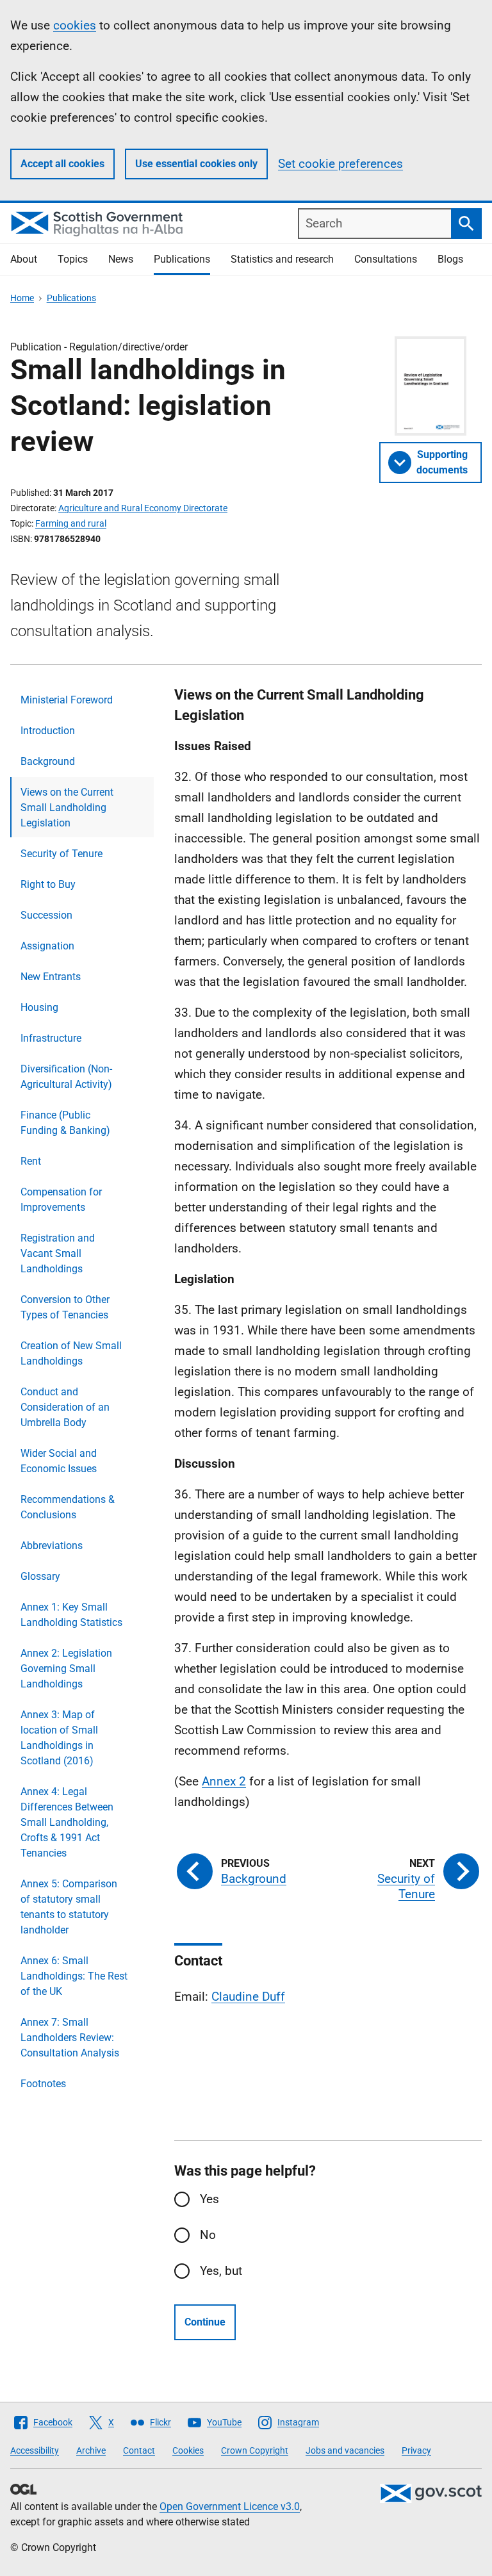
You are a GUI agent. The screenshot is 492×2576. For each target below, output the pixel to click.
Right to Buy (48, 884)
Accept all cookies (62, 164)
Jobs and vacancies (345, 2450)
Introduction (48, 731)
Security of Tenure (61, 854)
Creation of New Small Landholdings (71, 1353)
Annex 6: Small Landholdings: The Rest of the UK (74, 1976)
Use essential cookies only (196, 164)
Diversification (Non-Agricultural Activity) (66, 1077)
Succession (46, 915)
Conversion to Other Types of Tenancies (65, 1307)
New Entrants (51, 977)
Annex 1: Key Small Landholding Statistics (71, 1615)
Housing (39, 1007)
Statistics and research (282, 259)
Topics (73, 259)
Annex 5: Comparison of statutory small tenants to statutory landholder (69, 1907)
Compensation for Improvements (61, 1200)
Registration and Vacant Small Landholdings (58, 1253)
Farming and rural (71, 523)
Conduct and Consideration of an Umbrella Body (65, 1407)
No (208, 2235)
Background (48, 761)
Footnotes (43, 2084)
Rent (31, 1161)
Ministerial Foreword (67, 700)
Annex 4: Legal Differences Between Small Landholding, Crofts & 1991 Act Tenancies (67, 1822)
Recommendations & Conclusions (68, 1507)
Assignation (47, 946)
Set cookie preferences (340, 164)
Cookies (188, 2450)
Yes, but (221, 2271)
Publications (182, 259)
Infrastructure (51, 1038)
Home (22, 298)
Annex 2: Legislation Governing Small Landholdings (66, 1669)
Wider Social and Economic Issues (59, 1461)
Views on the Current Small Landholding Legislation (67, 808)
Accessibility (35, 2450)
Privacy (416, 2450)
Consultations (386, 259)
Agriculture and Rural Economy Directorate (143, 508)
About (24, 259)
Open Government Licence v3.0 (230, 2506)
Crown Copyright (255, 2450)
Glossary (40, 1576)
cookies (75, 25)
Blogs (450, 259)
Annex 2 (224, 1781)
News (121, 259)
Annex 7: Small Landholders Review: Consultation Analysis (70, 2038)
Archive (91, 2450)
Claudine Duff (248, 1997)
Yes (209, 2199)
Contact (139, 2450)
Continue (205, 2322)
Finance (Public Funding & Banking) (65, 1123)
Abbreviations (52, 1546)
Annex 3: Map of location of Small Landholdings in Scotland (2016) (59, 1738)
